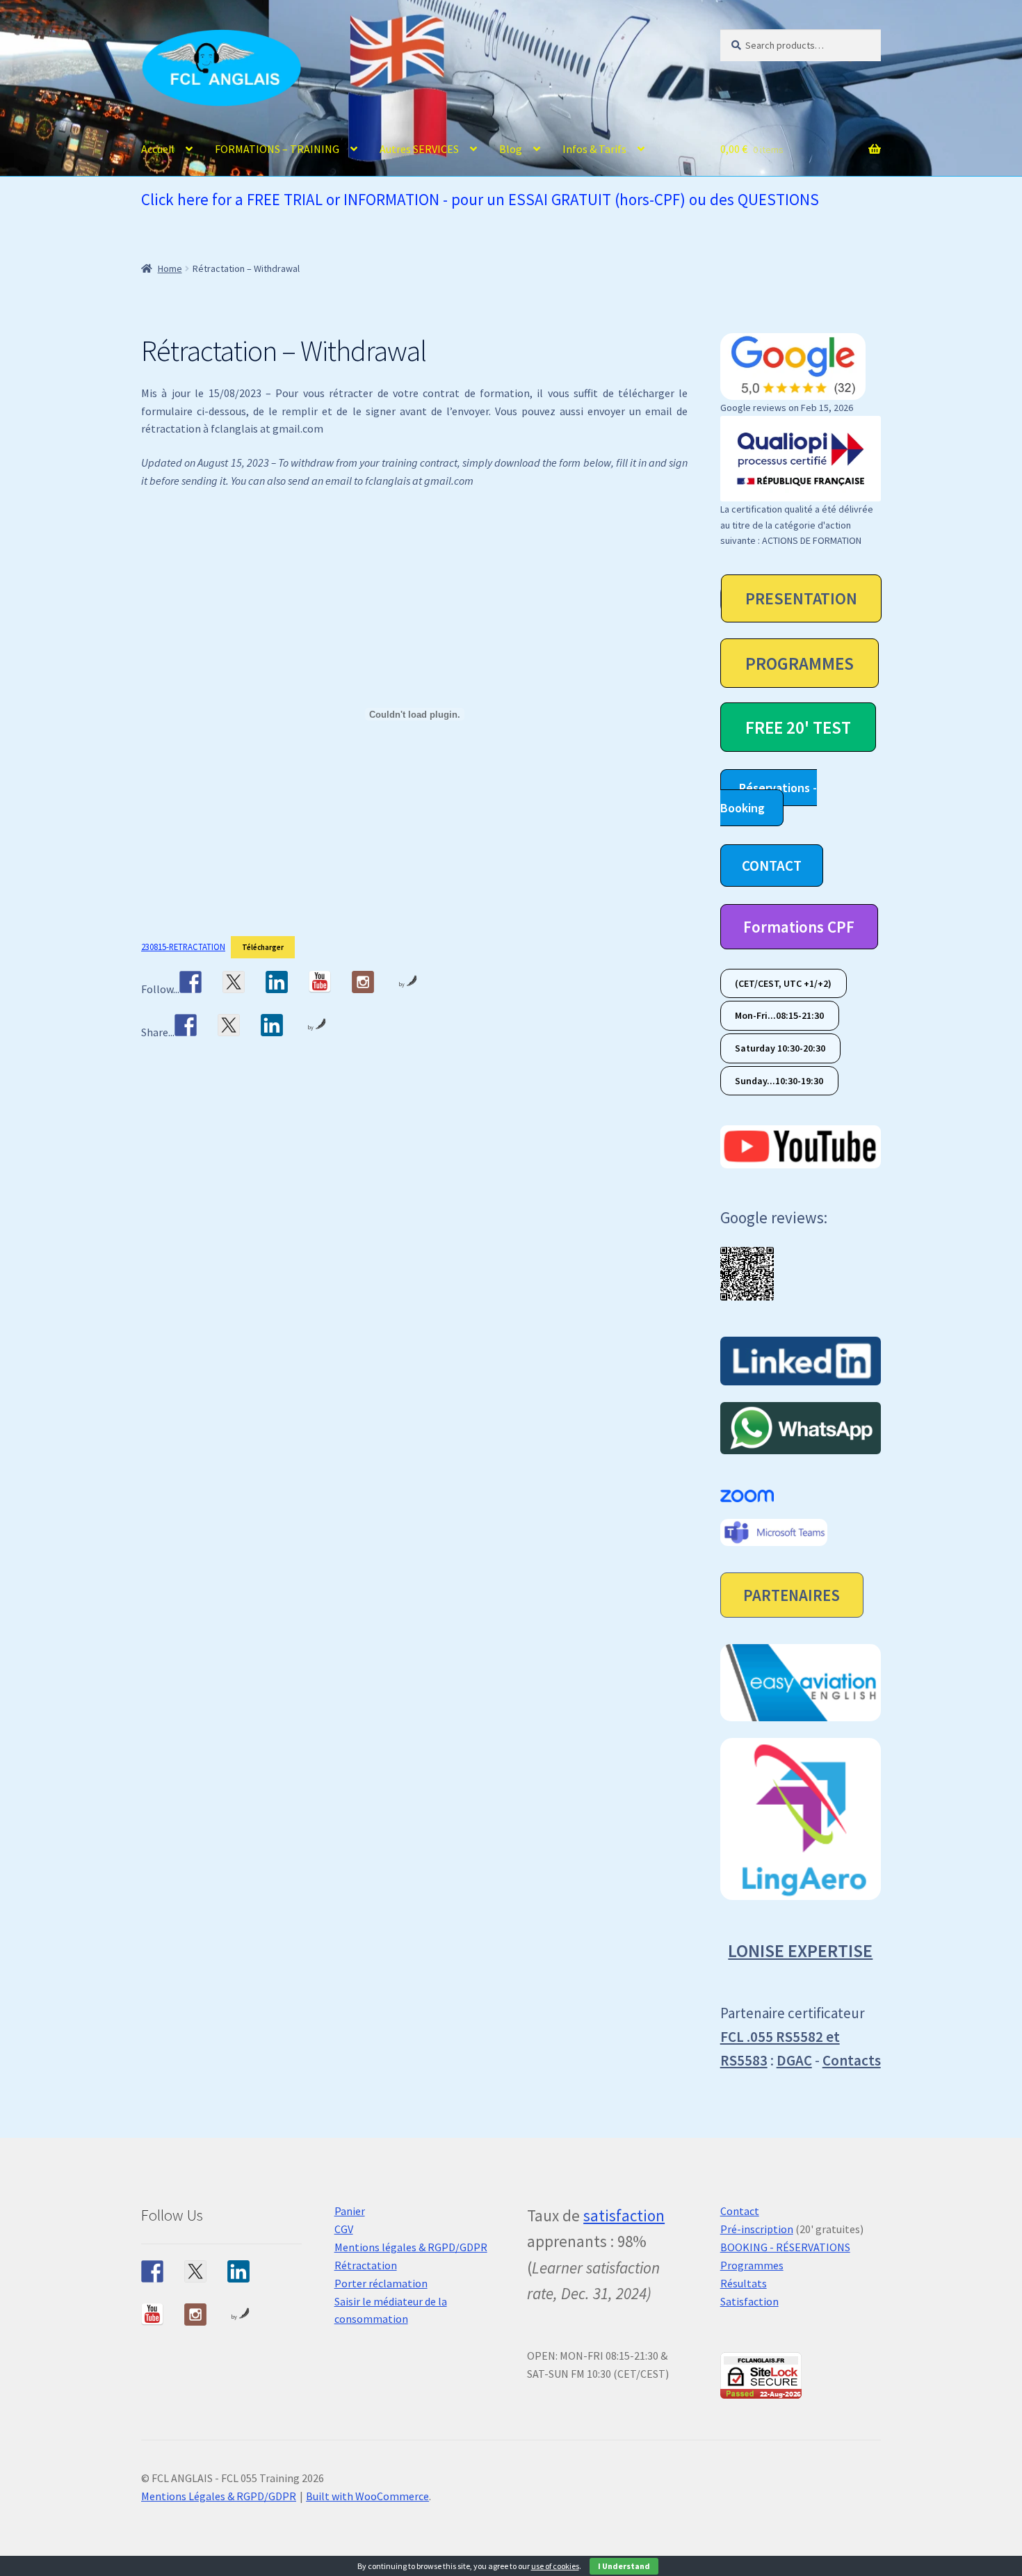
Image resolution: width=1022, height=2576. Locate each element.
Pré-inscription (757, 2229)
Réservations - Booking (769, 798)
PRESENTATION (801, 598)
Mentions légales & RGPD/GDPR (411, 2247)
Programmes (752, 2265)
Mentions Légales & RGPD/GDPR (219, 2496)
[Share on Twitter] (229, 1025)
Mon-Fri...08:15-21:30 (779, 1016)
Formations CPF (799, 927)
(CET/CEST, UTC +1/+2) (783, 983)
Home (170, 268)
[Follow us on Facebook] (190, 982)
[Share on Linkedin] (272, 1025)
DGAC (794, 2060)
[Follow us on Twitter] (234, 982)
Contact (740, 2211)
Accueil (158, 149)
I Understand (624, 2566)
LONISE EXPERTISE (800, 1950)
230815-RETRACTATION (183, 947)
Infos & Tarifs (594, 149)
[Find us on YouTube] (320, 982)
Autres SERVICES (419, 149)
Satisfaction (749, 2301)
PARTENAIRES (792, 1595)
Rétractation (366, 2265)
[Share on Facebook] (186, 1025)
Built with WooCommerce (367, 2496)
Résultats (744, 2283)
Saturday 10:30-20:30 (780, 1048)
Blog (511, 149)
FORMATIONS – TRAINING (277, 149)
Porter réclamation (381, 2283)
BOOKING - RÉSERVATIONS (785, 2247)
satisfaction (624, 2215)
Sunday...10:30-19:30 (779, 1081)
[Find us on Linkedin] (277, 982)
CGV (344, 2229)
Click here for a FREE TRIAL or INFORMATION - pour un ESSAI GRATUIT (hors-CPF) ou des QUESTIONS (480, 199)
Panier (350, 2211)
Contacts (852, 2060)
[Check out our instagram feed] (363, 982)
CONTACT (772, 866)
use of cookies (555, 2566)
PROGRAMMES (800, 663)
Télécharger (263, 947)
